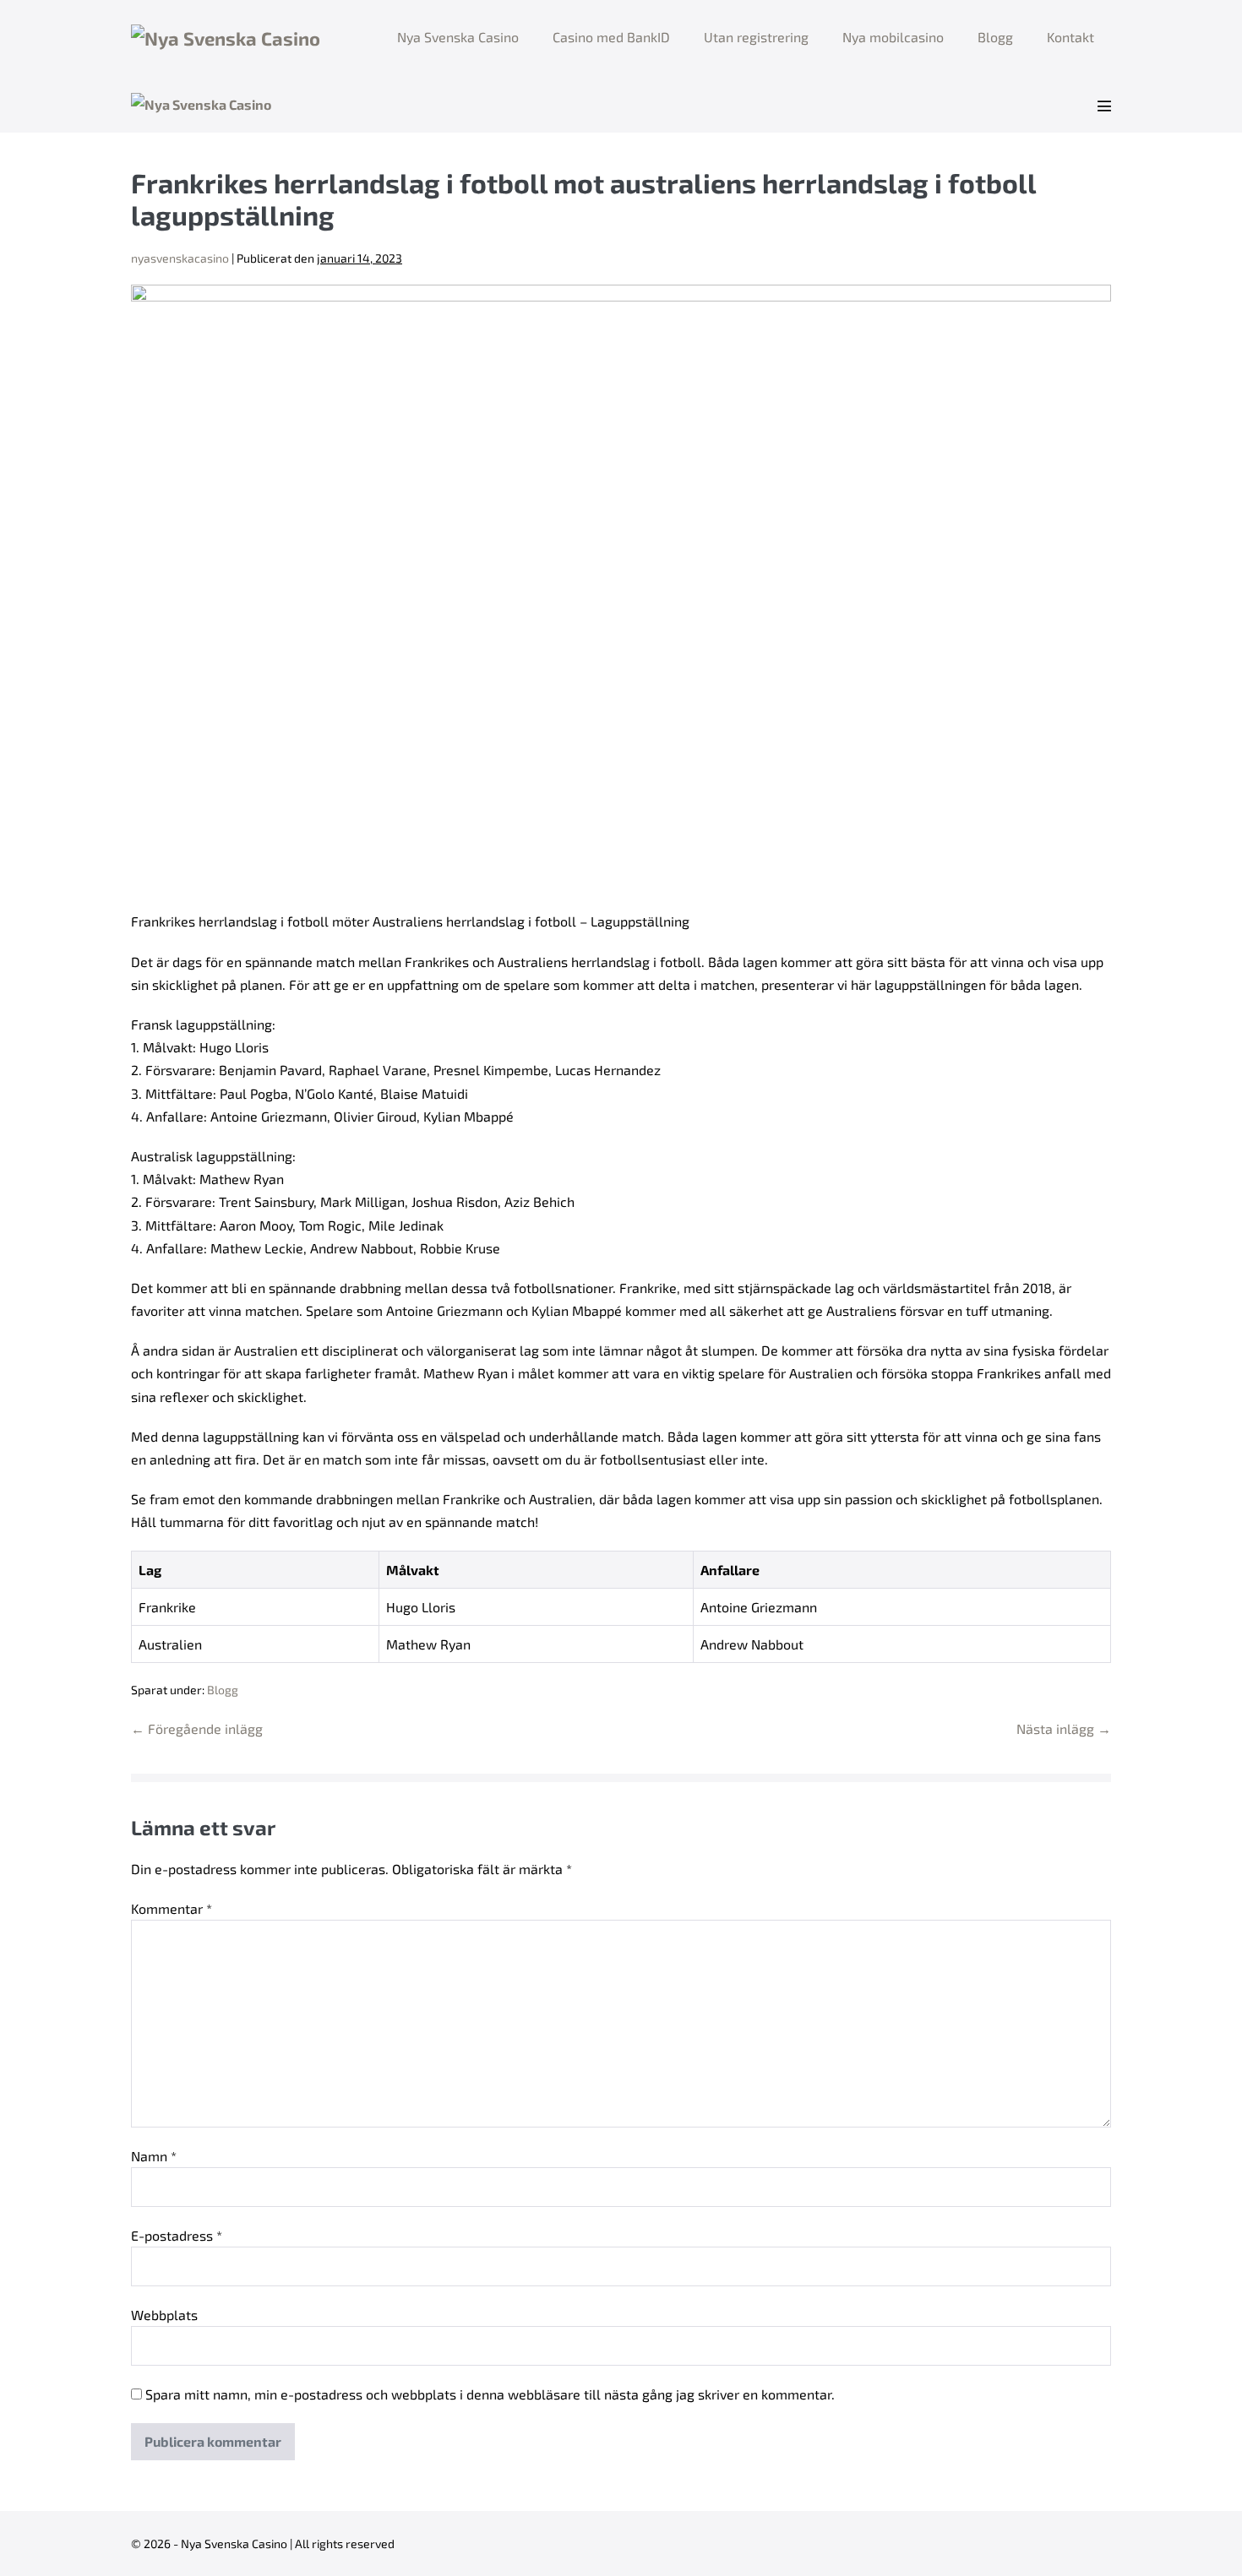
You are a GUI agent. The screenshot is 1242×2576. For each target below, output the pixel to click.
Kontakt (1070, 37)
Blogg (995, 37)
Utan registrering (756, 37)
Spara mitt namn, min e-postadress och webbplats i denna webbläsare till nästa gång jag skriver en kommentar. (490, 2394)
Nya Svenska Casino (458, 37)
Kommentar (172, 1908)
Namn (154, 2156)
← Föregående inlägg (197, 1728)
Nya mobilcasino (893, 37)
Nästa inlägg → (1064, 1728)
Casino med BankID (611, 37)
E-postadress (177, 2235)
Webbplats (164, 2315)
